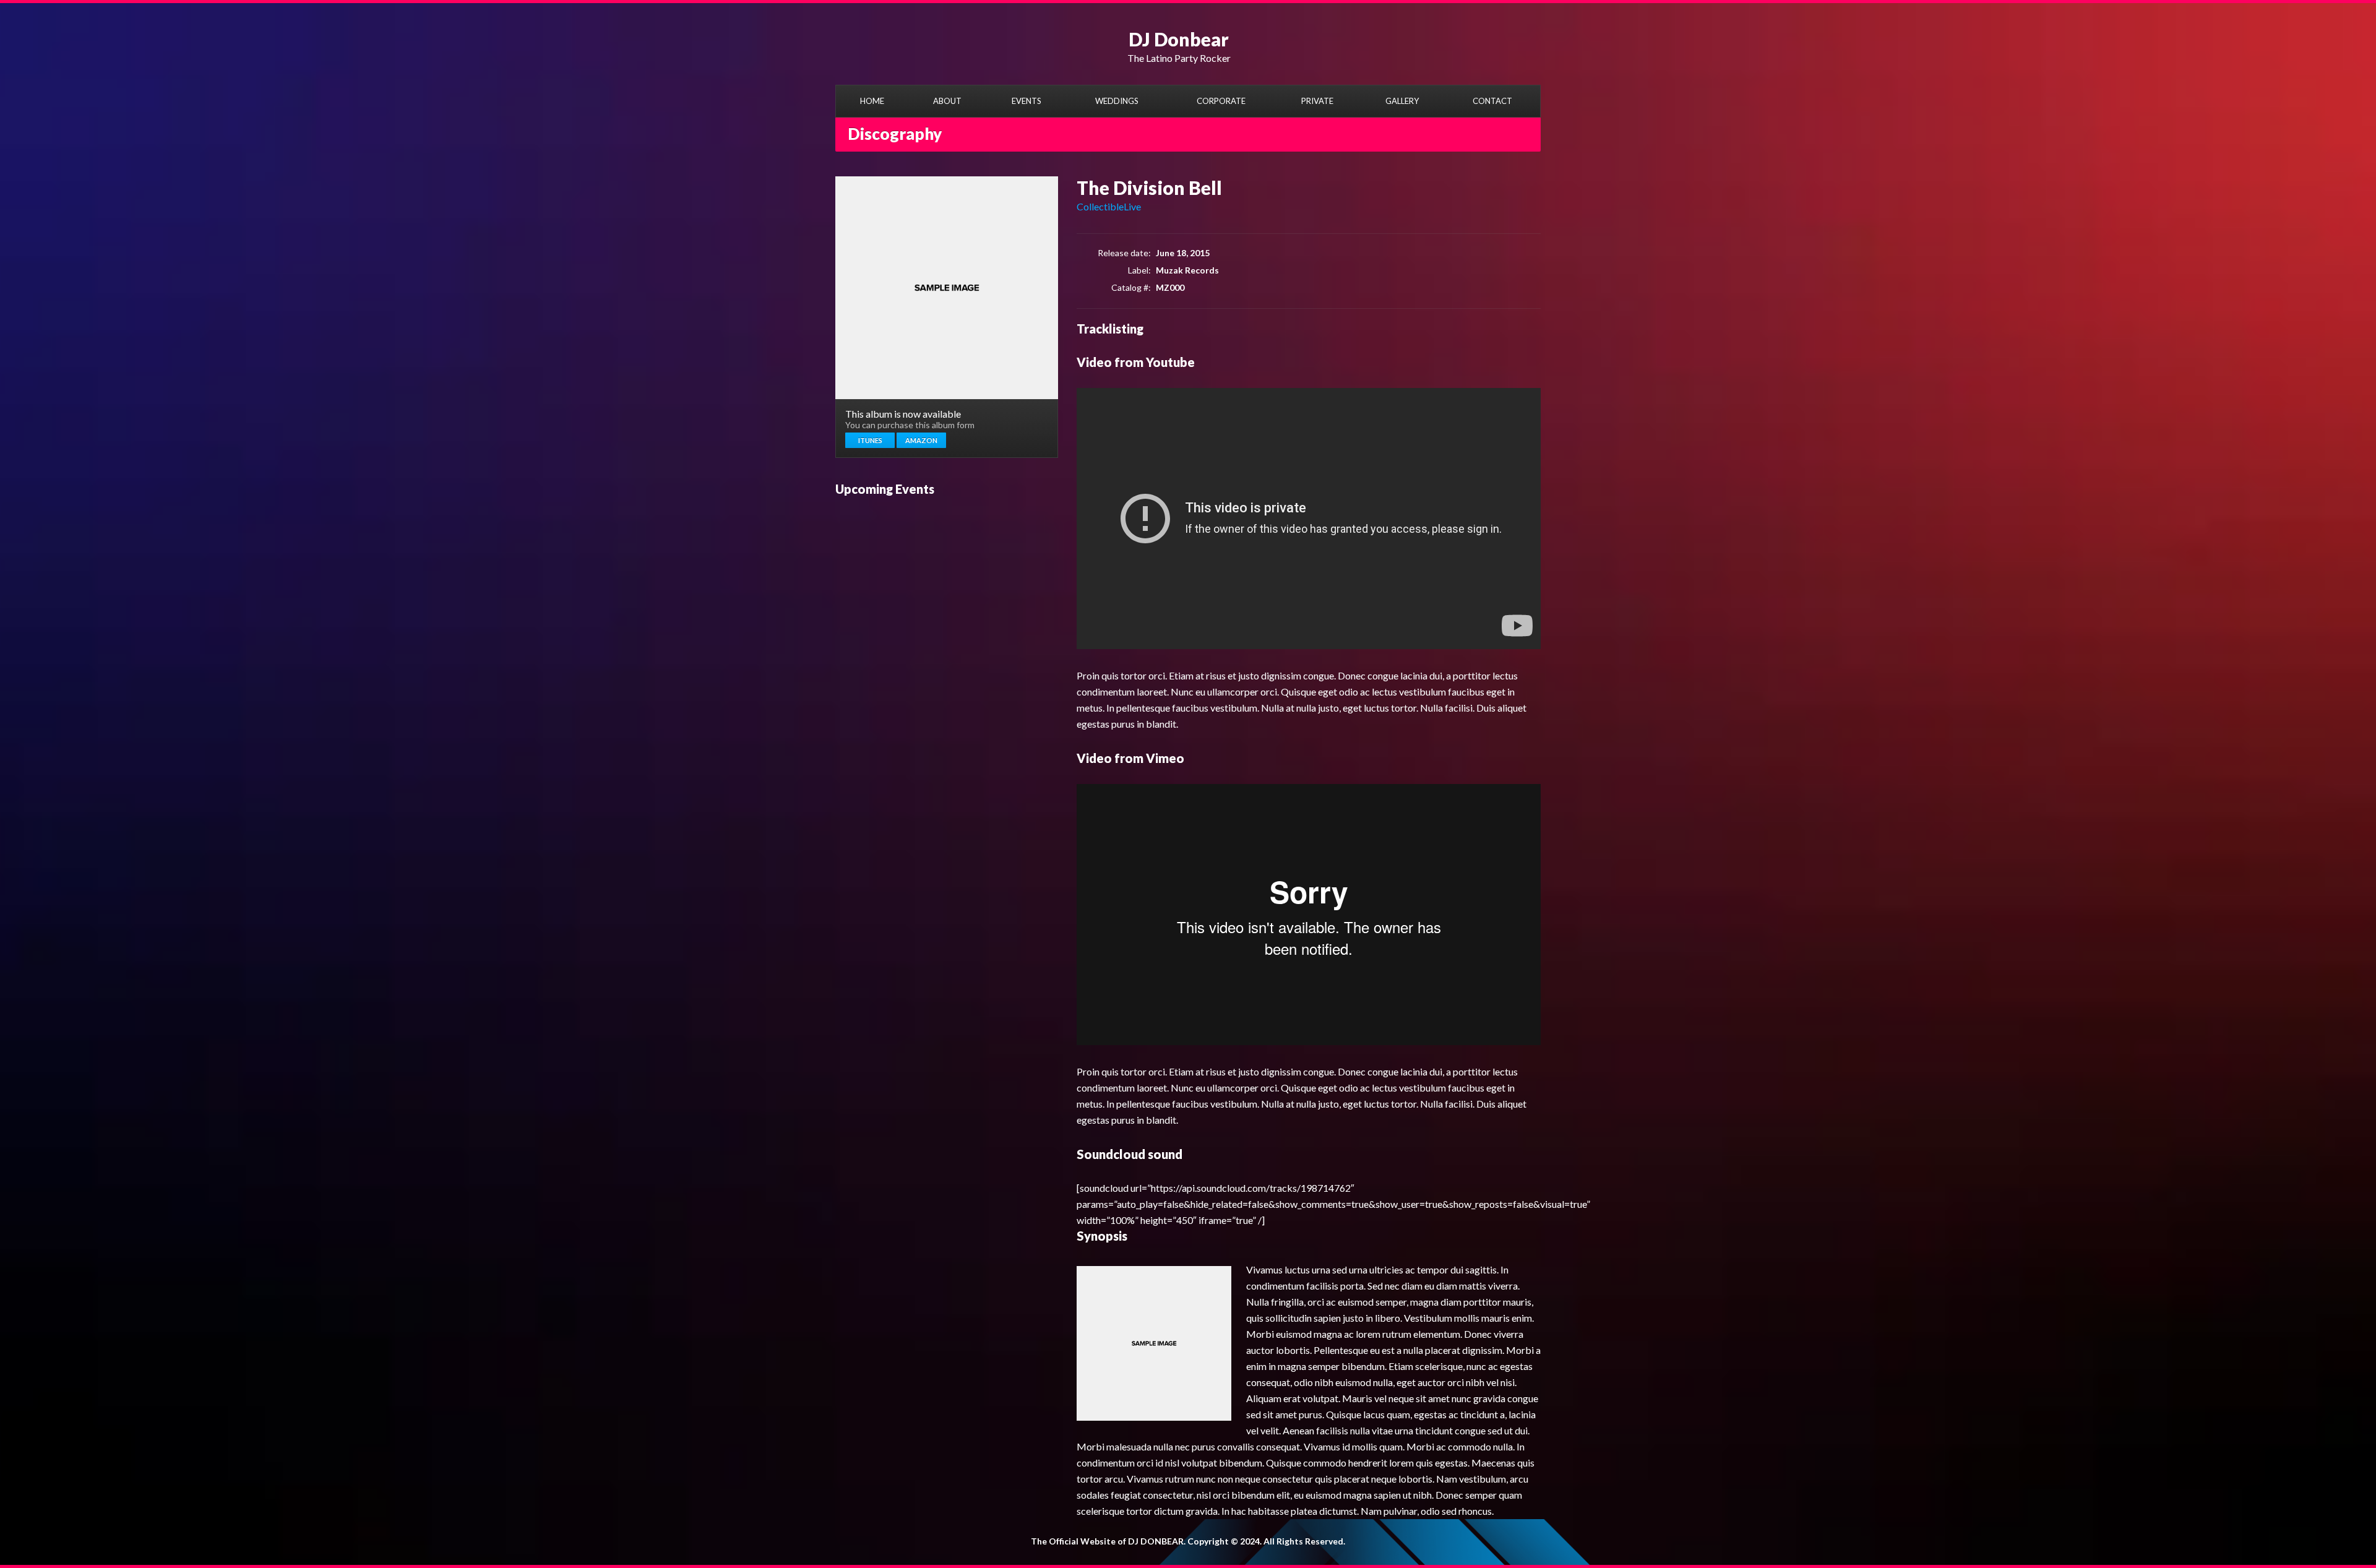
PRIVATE (1317, 101)
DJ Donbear (1179, 39)
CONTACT (1492, 101)
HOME (872, 101)
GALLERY (1402, 101)
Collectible (1100, 206)
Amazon (921, 440)
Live (1132, 206)
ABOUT (947, 101)
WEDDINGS (1117, 101)
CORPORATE (1221, 101)
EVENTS (1027, 101)
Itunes (870, 440)
